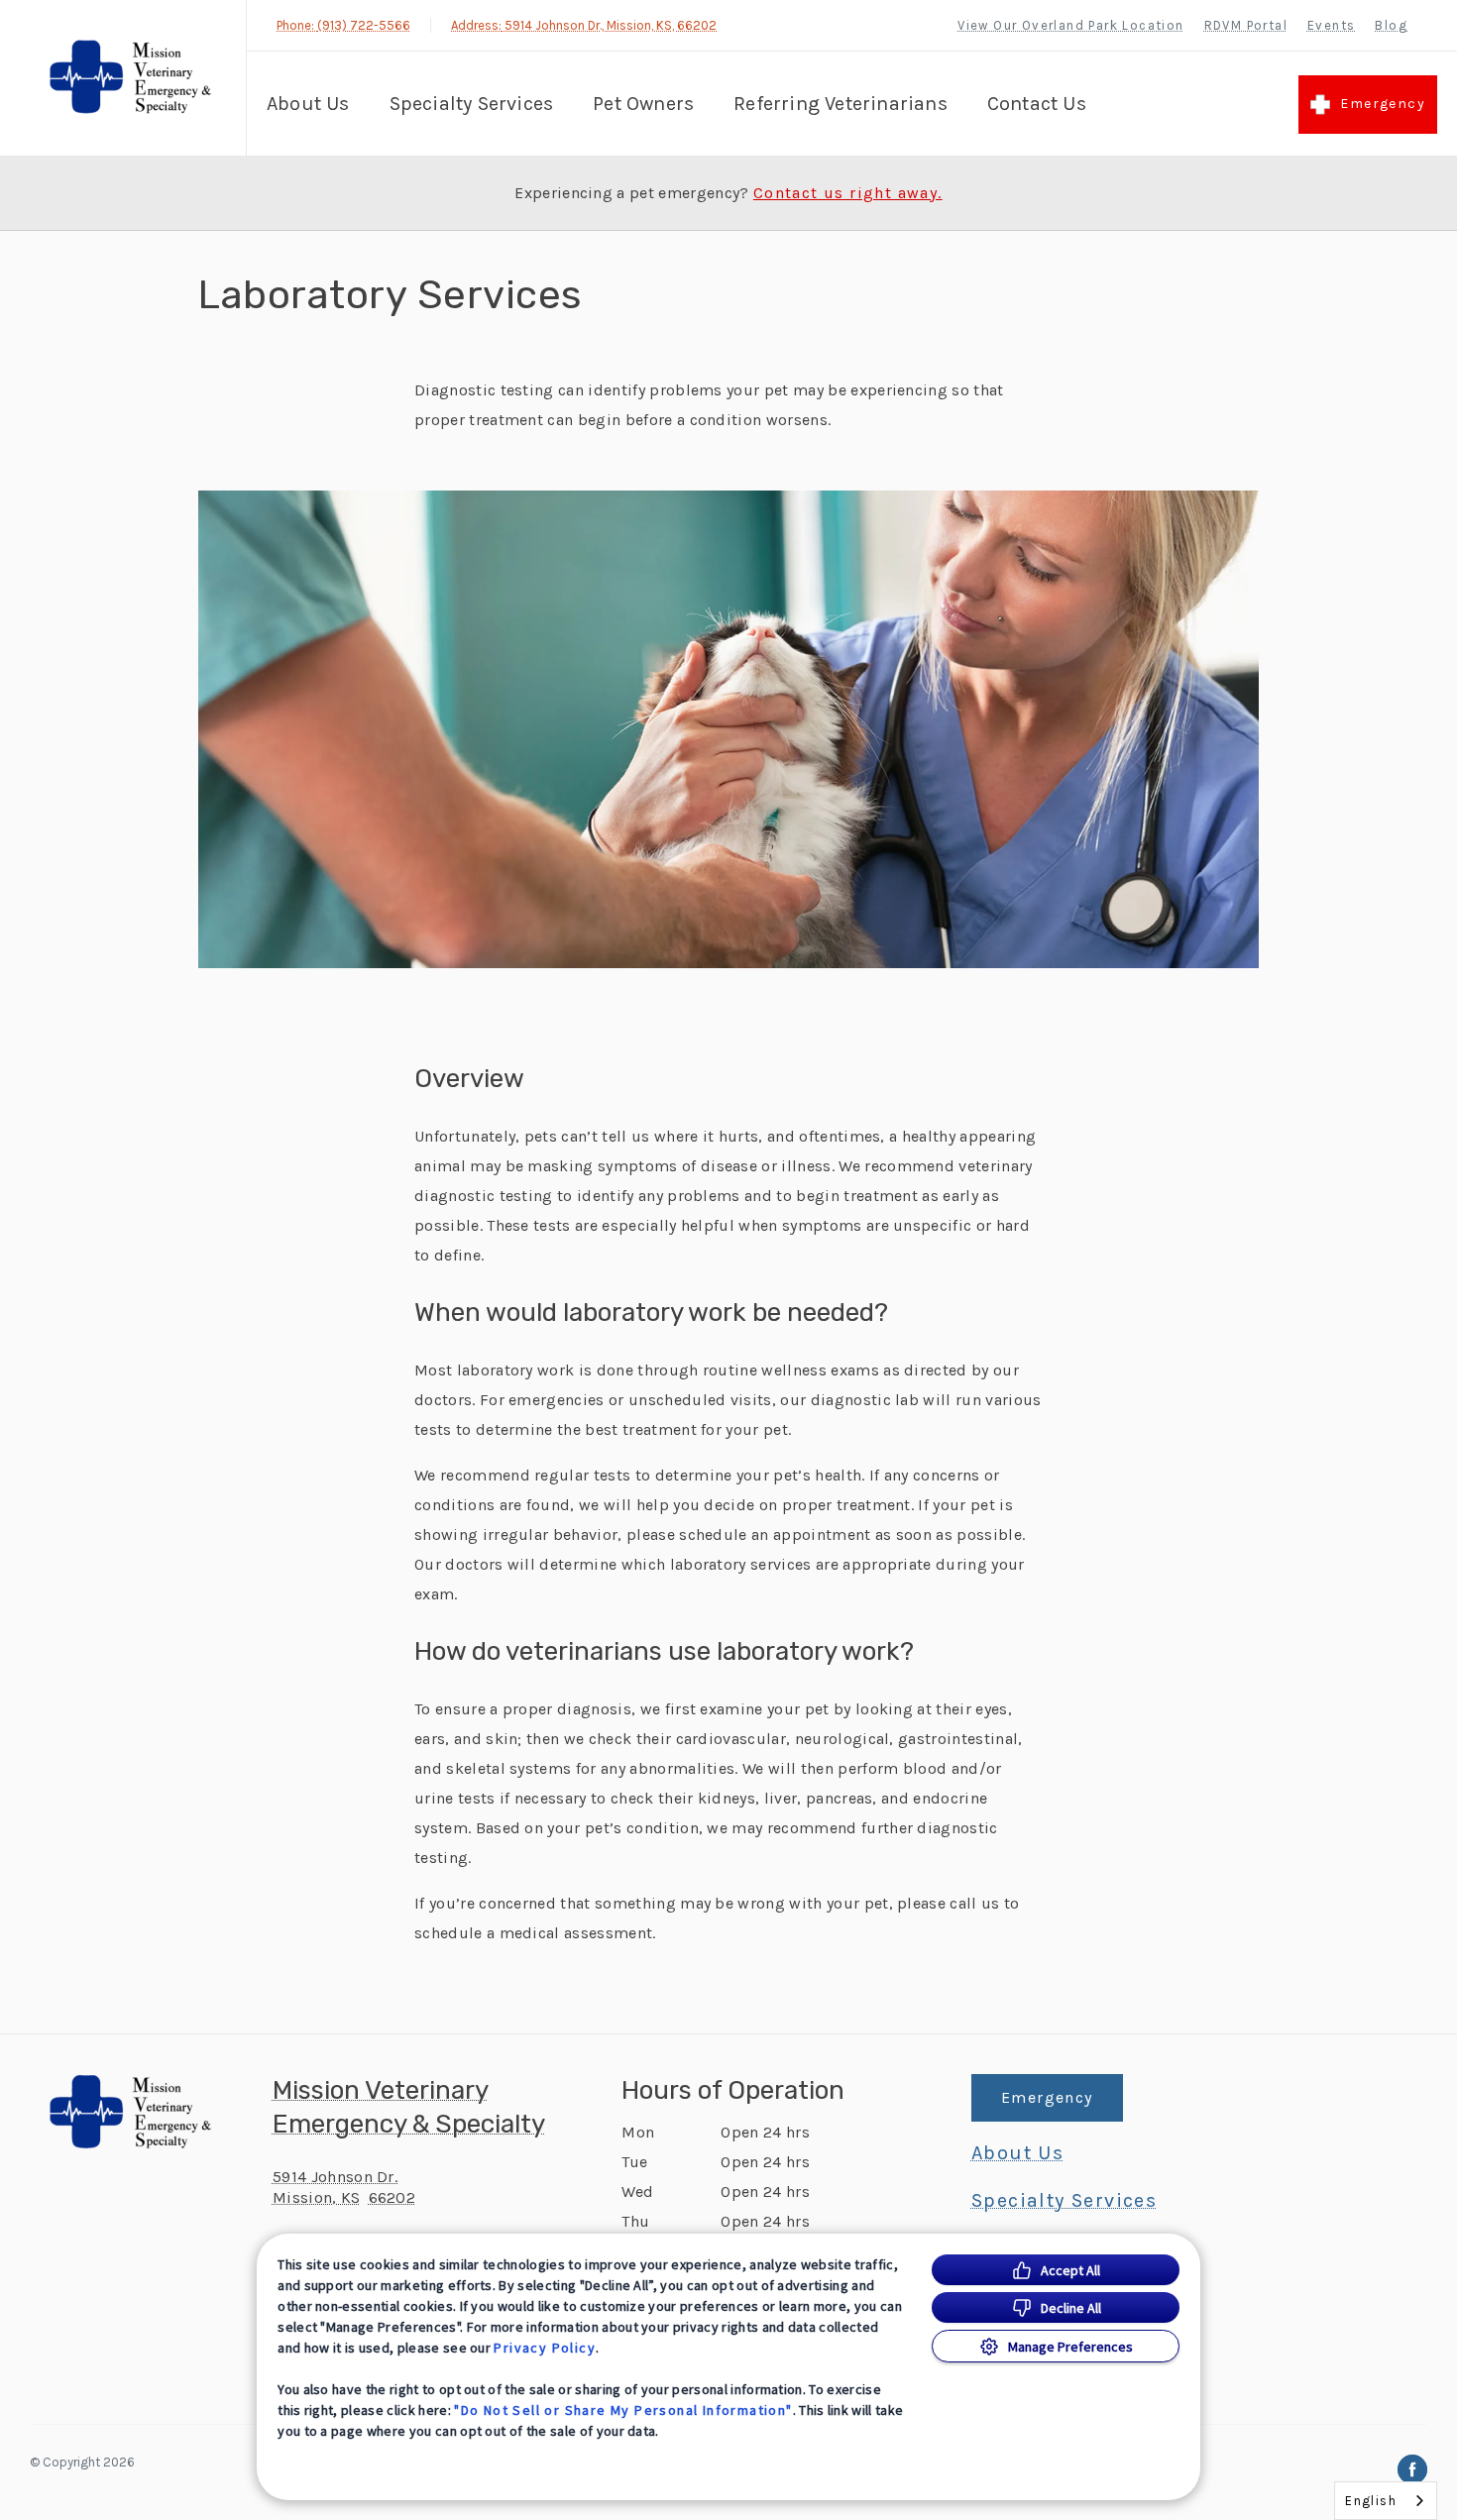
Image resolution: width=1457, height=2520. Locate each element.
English (1371, 2501)
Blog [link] (1391, 25)
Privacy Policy (545, 2348)
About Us (308, 104)
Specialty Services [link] (1064, 2201)
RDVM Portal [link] (1246, 25)
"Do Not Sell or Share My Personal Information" (623, 2410)
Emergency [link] (1383, 104)
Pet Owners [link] (643, 104)
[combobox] (1386, 2501)
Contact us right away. (848, 193)
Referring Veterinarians (841, 104)
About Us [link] (1017, 2153)
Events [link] (1331, 25)
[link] (128, 78)
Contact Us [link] (1037, 104)
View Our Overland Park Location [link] (1070, 25)
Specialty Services (472, 104)
